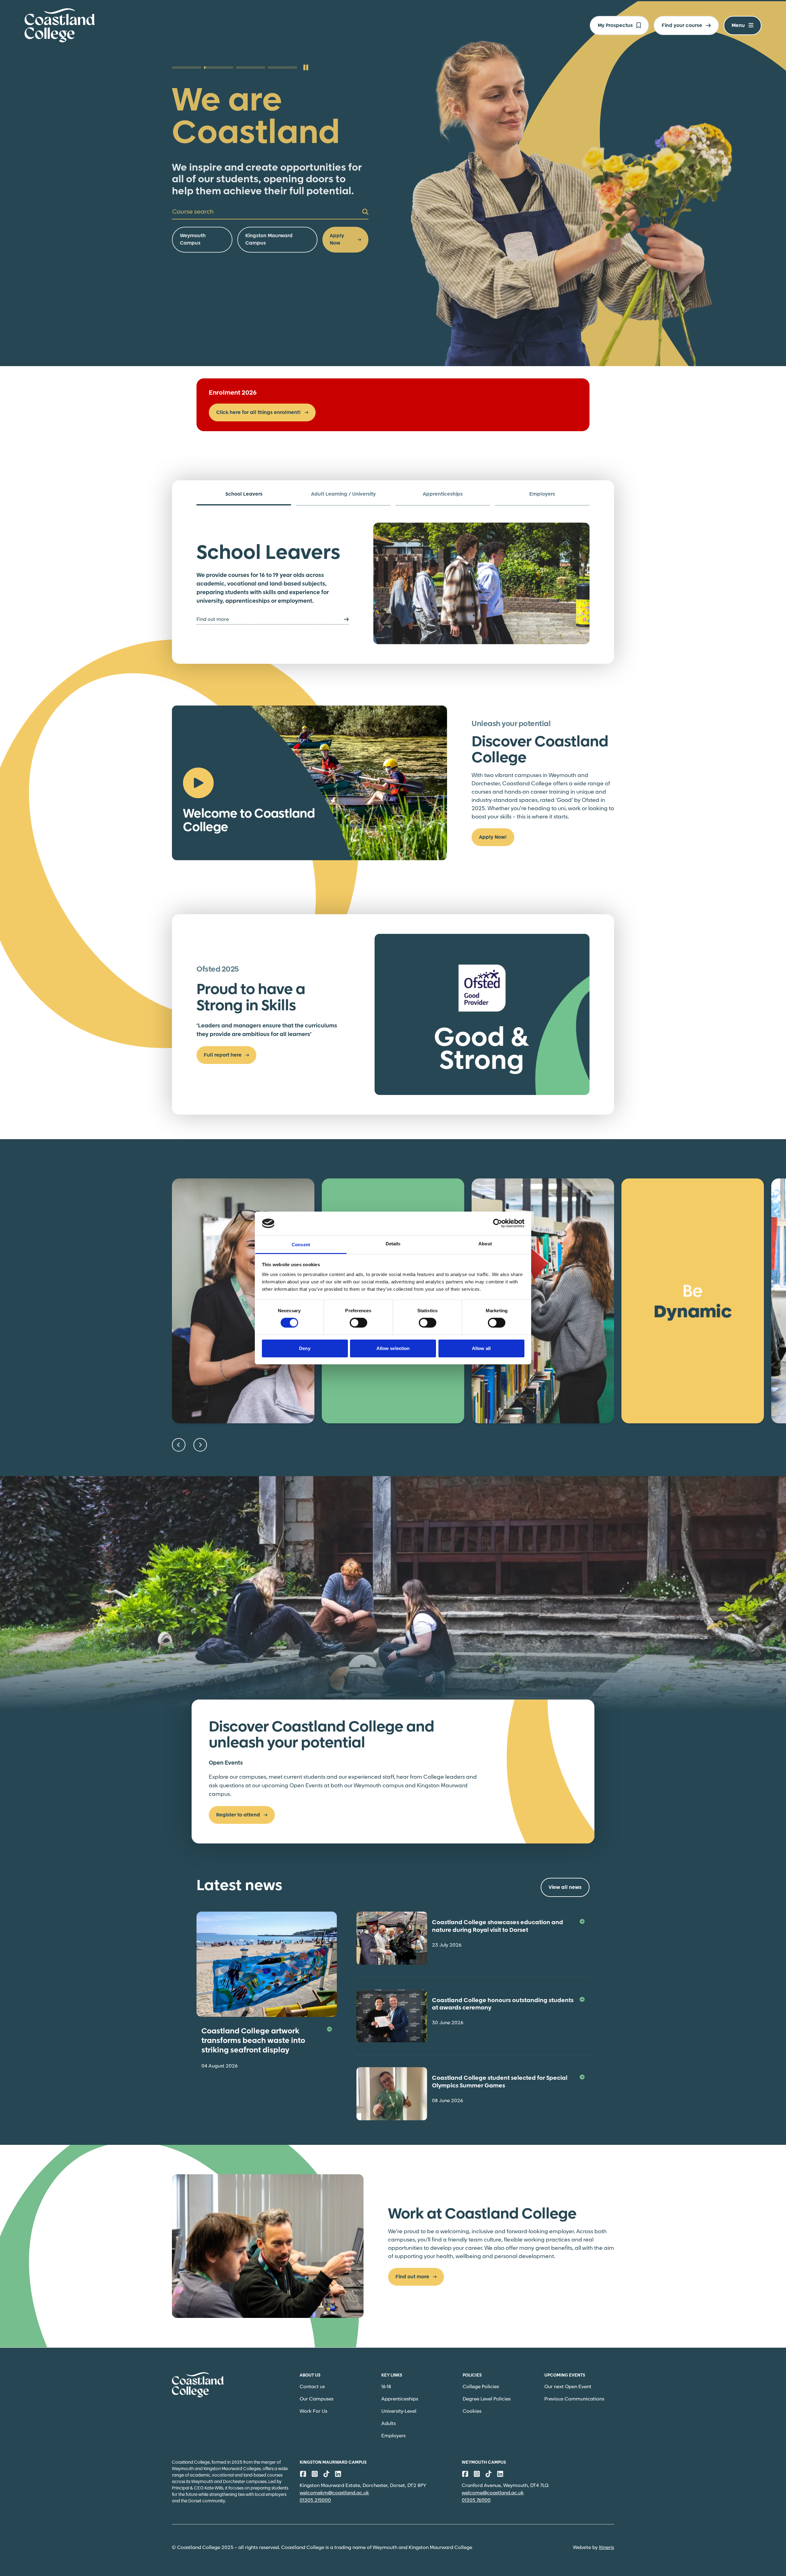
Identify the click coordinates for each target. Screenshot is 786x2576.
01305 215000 (315, 2500)
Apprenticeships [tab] (443, 494)
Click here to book (202, 202)
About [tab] (485, 1244)
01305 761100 (476, 2500)
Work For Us (313, 2411)
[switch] (358, 1323)
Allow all (481, 1348)
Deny (305, 1348)
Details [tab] (393, 1244)
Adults (389, 2424)
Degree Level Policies (487, 2399)
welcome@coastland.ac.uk (493, 2493)
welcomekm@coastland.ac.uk (334, 2493)
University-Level (399, 2411)
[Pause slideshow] (306, 68)
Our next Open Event (568, 2387)
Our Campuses (317, 2399)
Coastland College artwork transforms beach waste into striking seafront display (253, 2041)
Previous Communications (574, 2399)
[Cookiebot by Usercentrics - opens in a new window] (498, 1223)
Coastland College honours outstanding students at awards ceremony (503, 2004)
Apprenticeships (400, 2399)
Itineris (607, 2548)
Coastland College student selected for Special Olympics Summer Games (500, 2082)
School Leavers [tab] (244, 494)
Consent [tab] (301, 1245)
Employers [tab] (542, 494)
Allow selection (393, 1348)
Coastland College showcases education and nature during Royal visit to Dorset (498, 1926)
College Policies (481, 2387)
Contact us (312, 2387)
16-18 (386, 2387)
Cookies (472, 2411)
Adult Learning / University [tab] (343, 494)
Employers (393, 2436)
